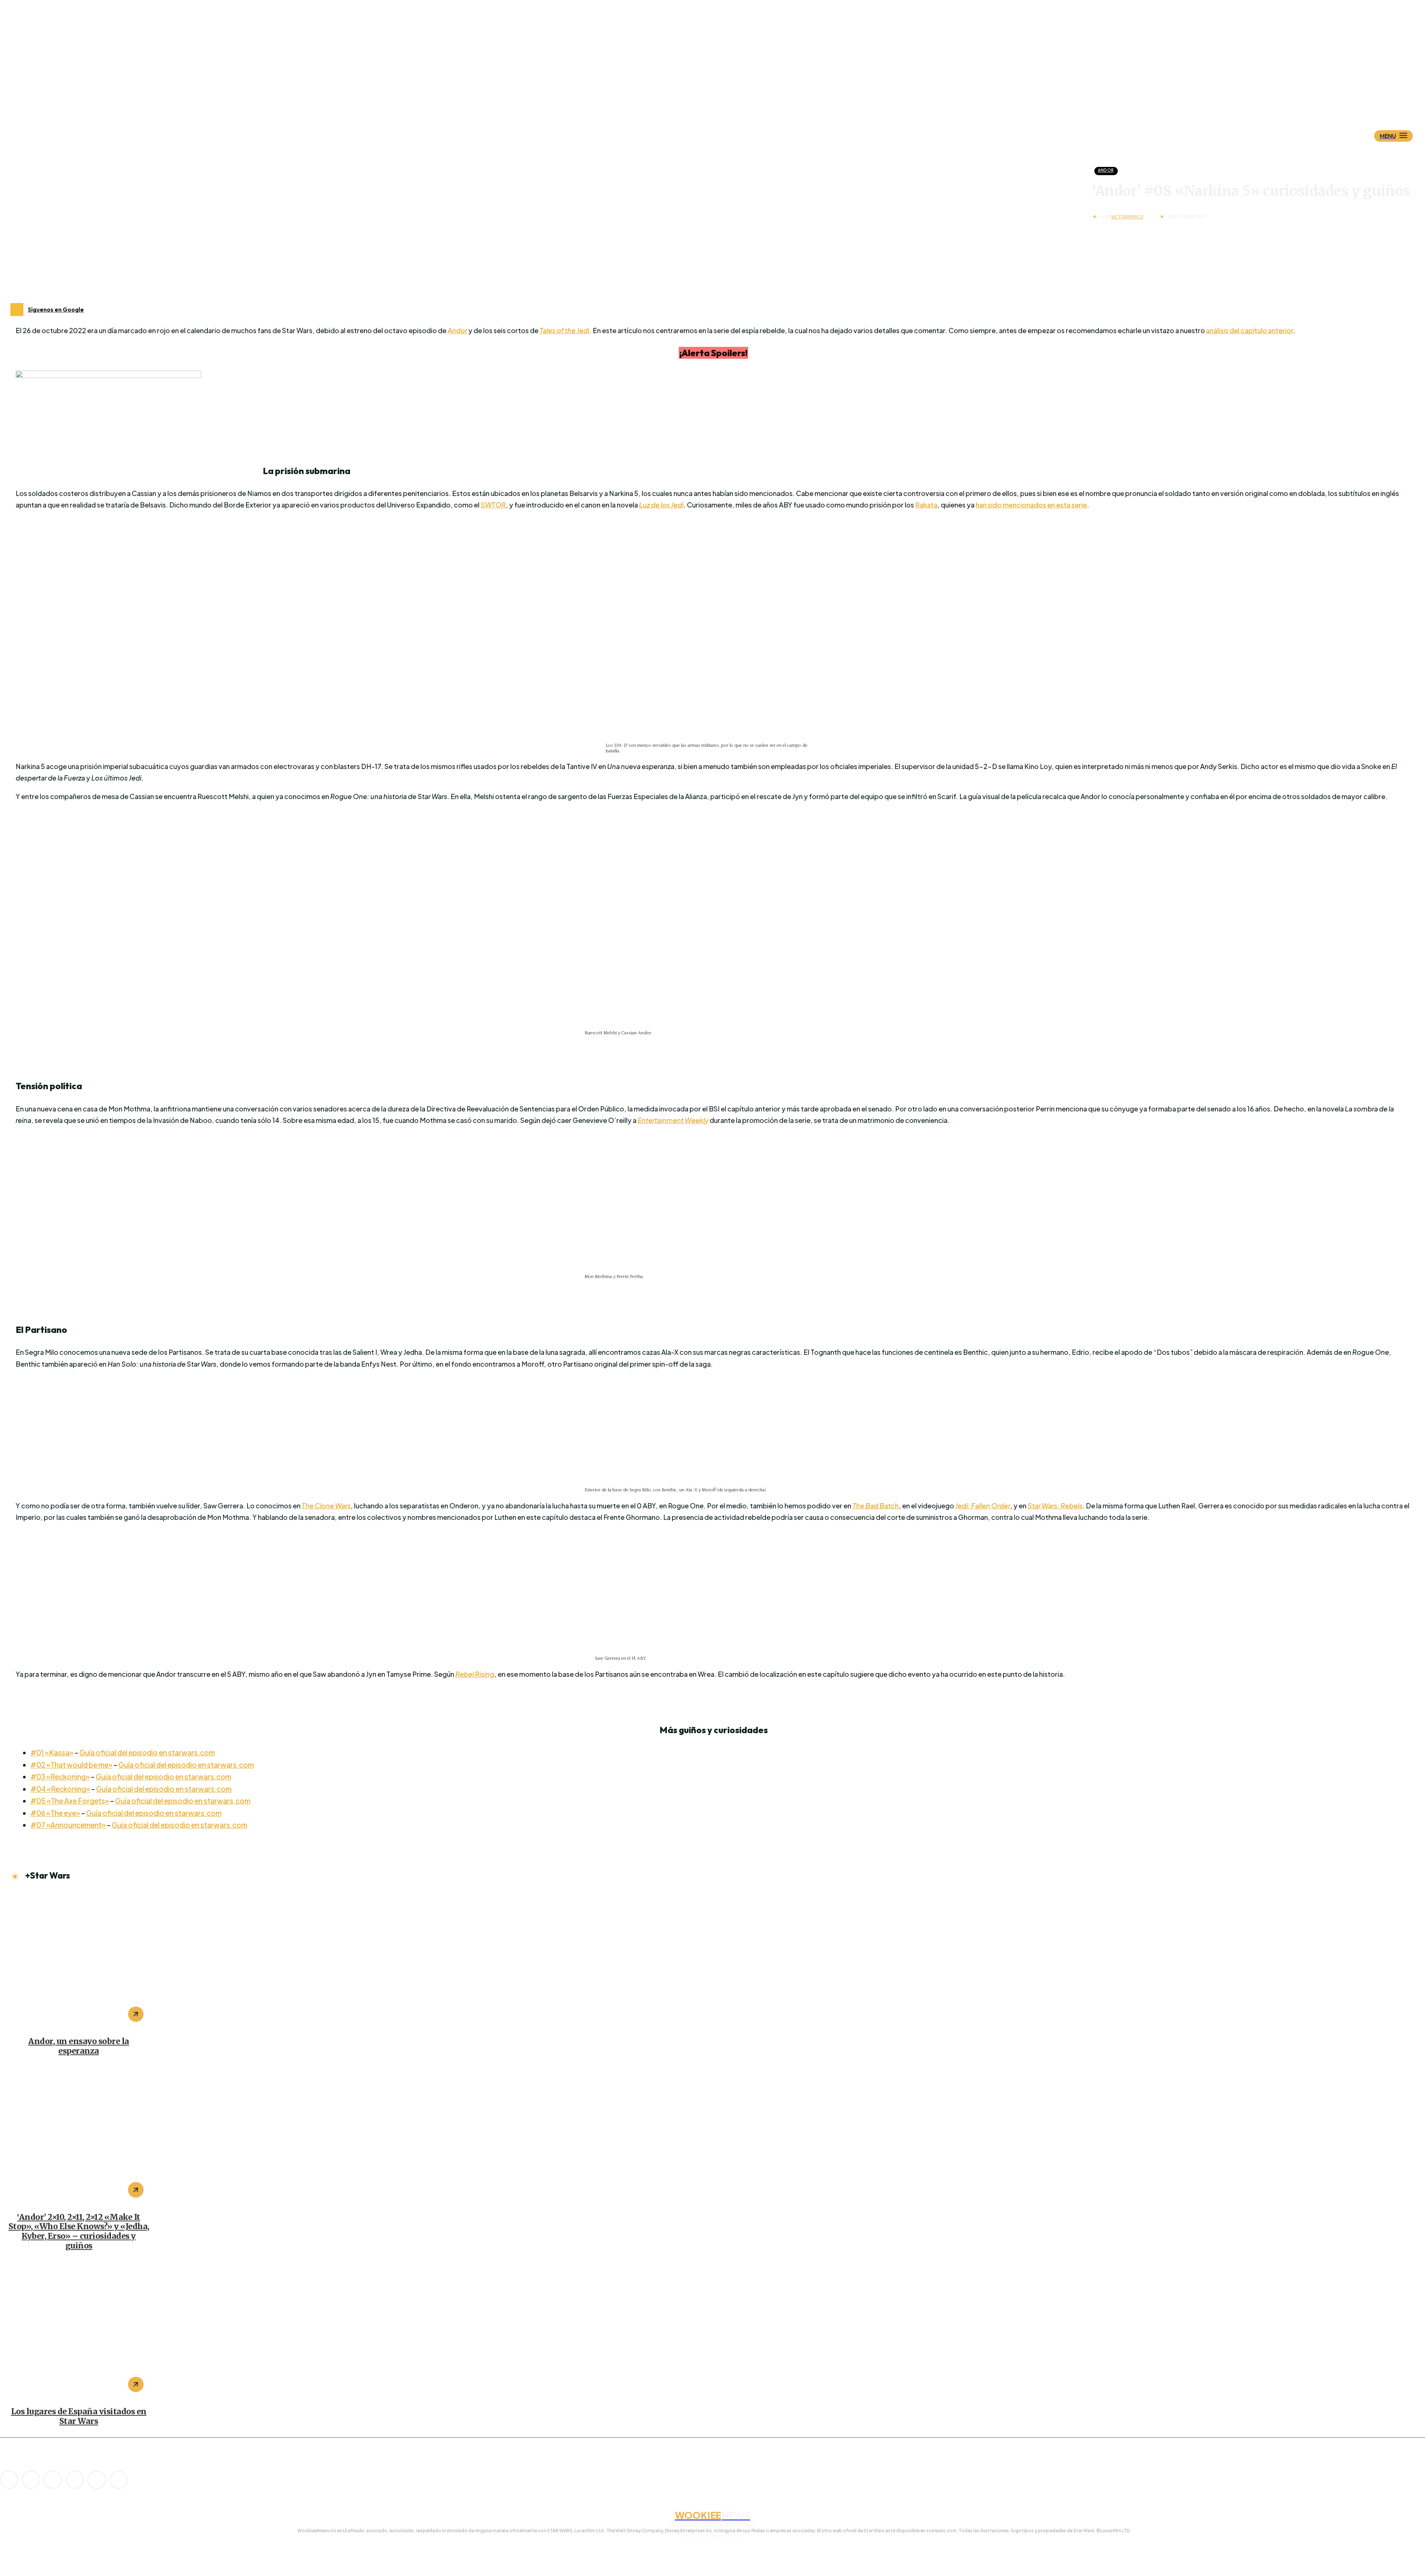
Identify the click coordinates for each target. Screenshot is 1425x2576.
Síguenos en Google (56, 309)
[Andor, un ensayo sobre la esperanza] (79, 1960)
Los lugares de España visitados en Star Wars (79, 2416)
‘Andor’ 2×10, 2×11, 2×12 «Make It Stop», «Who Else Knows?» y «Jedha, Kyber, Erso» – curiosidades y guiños (79, 2231)
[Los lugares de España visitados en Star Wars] (79, 2330)
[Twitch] (75, 2480)
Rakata (926, 505)
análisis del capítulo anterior (1250, 330)
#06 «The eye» (55, 1813)
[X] (97, 2480)
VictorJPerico (1127, 217)
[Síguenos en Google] (17, 310)
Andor (1106, 170)
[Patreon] (53, 2480)
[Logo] (725, 99)
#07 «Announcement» (68, 1825)
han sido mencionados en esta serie (1031, 505)
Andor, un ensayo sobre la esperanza (79, 2046)
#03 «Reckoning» (60, 1777)
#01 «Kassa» (52, 1752)
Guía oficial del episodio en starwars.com (147, 1752)
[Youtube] (119, 2480)
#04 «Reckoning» (60, 1789)
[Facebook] (31, 2480)
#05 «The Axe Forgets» (70, 1801)
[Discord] (9, 2480)
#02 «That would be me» (71, 1765)
